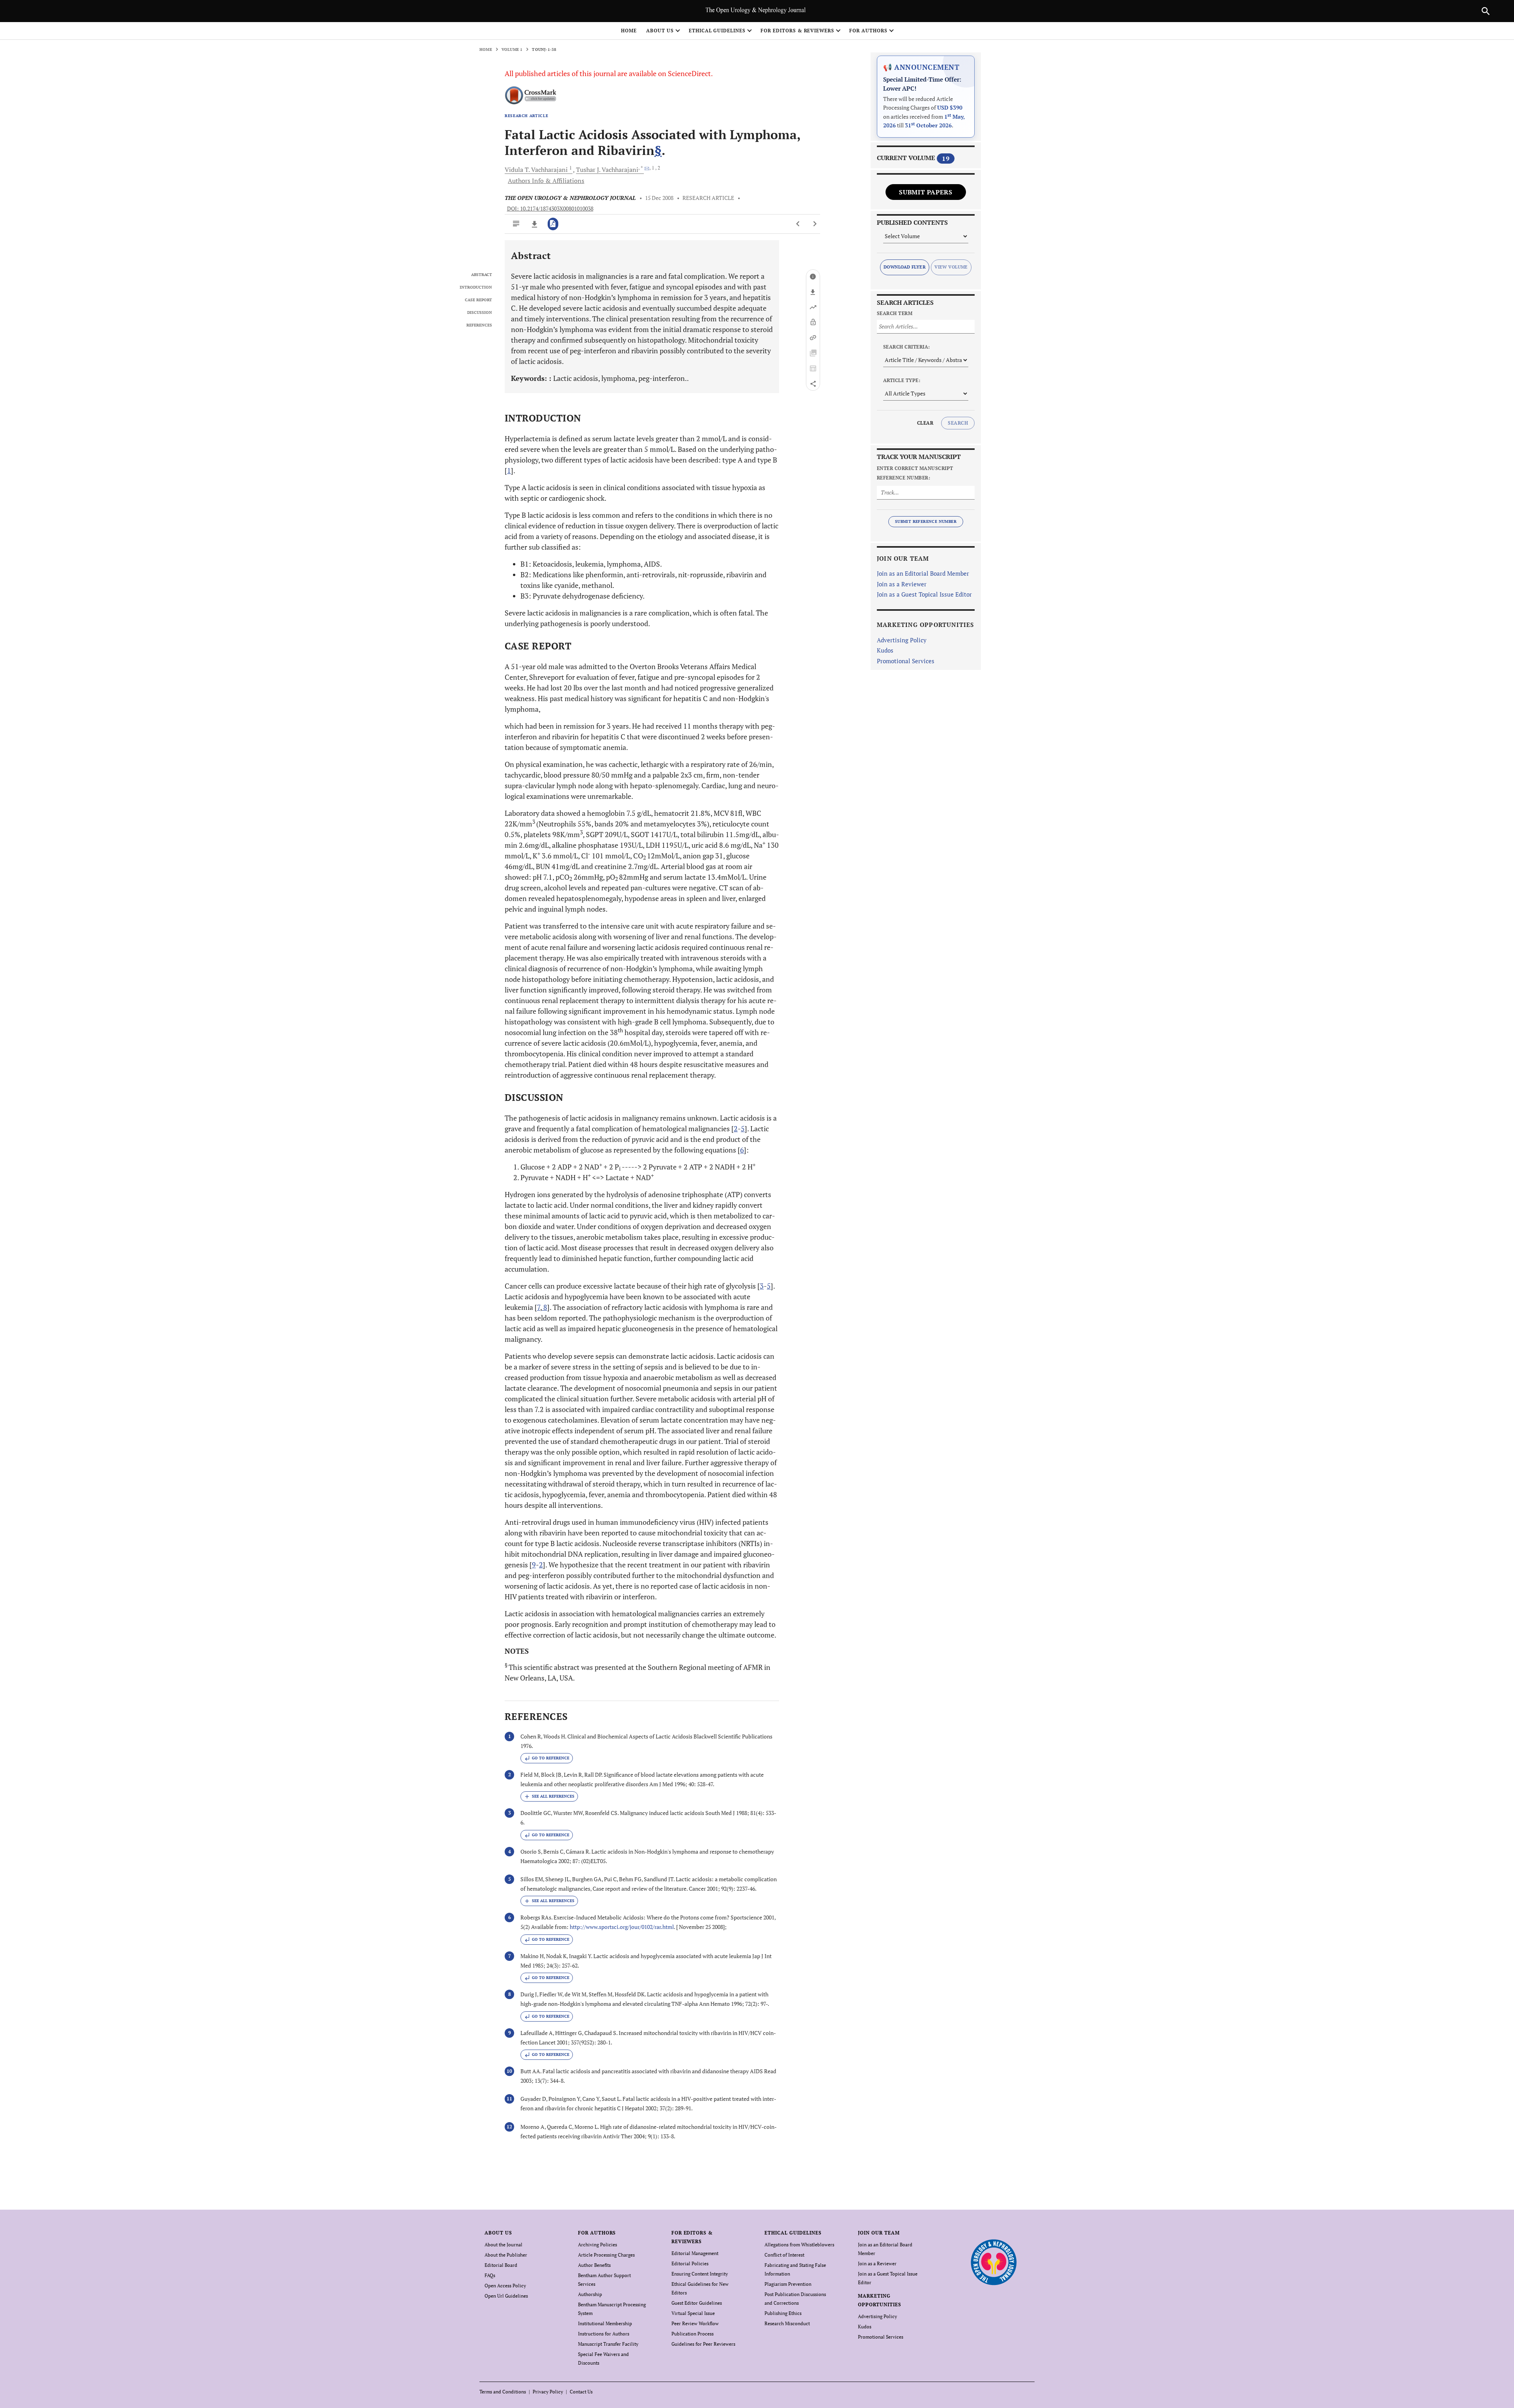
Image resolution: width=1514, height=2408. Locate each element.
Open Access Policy (505, 2286)
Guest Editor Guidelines (697, 2303)
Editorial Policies (690, 2263)
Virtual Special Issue (693, 2313)
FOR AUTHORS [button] (868, 31)
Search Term (895, 313)
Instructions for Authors (604, 2334)
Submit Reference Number (926, 521)
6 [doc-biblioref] (742, 1150)
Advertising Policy (902, 640)
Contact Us (581, 2392)
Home (629, 31)
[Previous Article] (798, 224)
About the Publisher (506, 2255)
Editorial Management (695, 2253)
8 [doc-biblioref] (544, 1307)
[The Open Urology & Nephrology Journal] (993, 2262)
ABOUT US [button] (660, 31)
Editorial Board (501, 2265)
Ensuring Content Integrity (700, 2274)
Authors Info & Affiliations (546, 181)
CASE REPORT (478, 300)
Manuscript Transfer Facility (608, 2344)
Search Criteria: (907, 347)
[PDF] (553, 224)
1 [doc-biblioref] (509, 470)
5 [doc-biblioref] (743, 1128)
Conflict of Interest (784, 2255)
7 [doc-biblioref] (539, 1307)
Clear (925, 423)
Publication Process (693, 2334)
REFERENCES (479, 325)
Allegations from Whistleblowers (799, 2245)
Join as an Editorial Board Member (923, 573)
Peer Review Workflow (695, 2323)
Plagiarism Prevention (788, 2284)
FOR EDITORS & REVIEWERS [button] (797, 31)
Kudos (885, 650)
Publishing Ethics (783, 2313)
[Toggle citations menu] (549, 1796)
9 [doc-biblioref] (534, 1565)
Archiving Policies (598, 2245)
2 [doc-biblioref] (736, 1128)
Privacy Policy (548, 2392)
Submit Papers (926, 192)
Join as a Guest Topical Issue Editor (924, 594)
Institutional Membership (605, 2323)
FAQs (490, 2275)
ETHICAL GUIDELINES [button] (717, 31)
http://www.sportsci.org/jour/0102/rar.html (622, 1927)
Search (958, 423)
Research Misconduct (787, 2323)
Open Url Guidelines (506, 2296)
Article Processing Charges (606, 2255)
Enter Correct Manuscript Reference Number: (915, 473)
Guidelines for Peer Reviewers (703, 2344)
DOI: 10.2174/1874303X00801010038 (550, 209)
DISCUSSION (480, 313)
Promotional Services (906, 661)
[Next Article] (815, 224)
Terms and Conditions (503, 2392)
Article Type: (902, 380)
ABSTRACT (482, 275)
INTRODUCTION (476, 287)
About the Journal (503, 2245)
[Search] (1486, 11)
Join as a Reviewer (902, 584)
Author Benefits (594, 2265)
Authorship (590, 2294)
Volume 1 (512, 49)
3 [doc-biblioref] (762, 1286)
